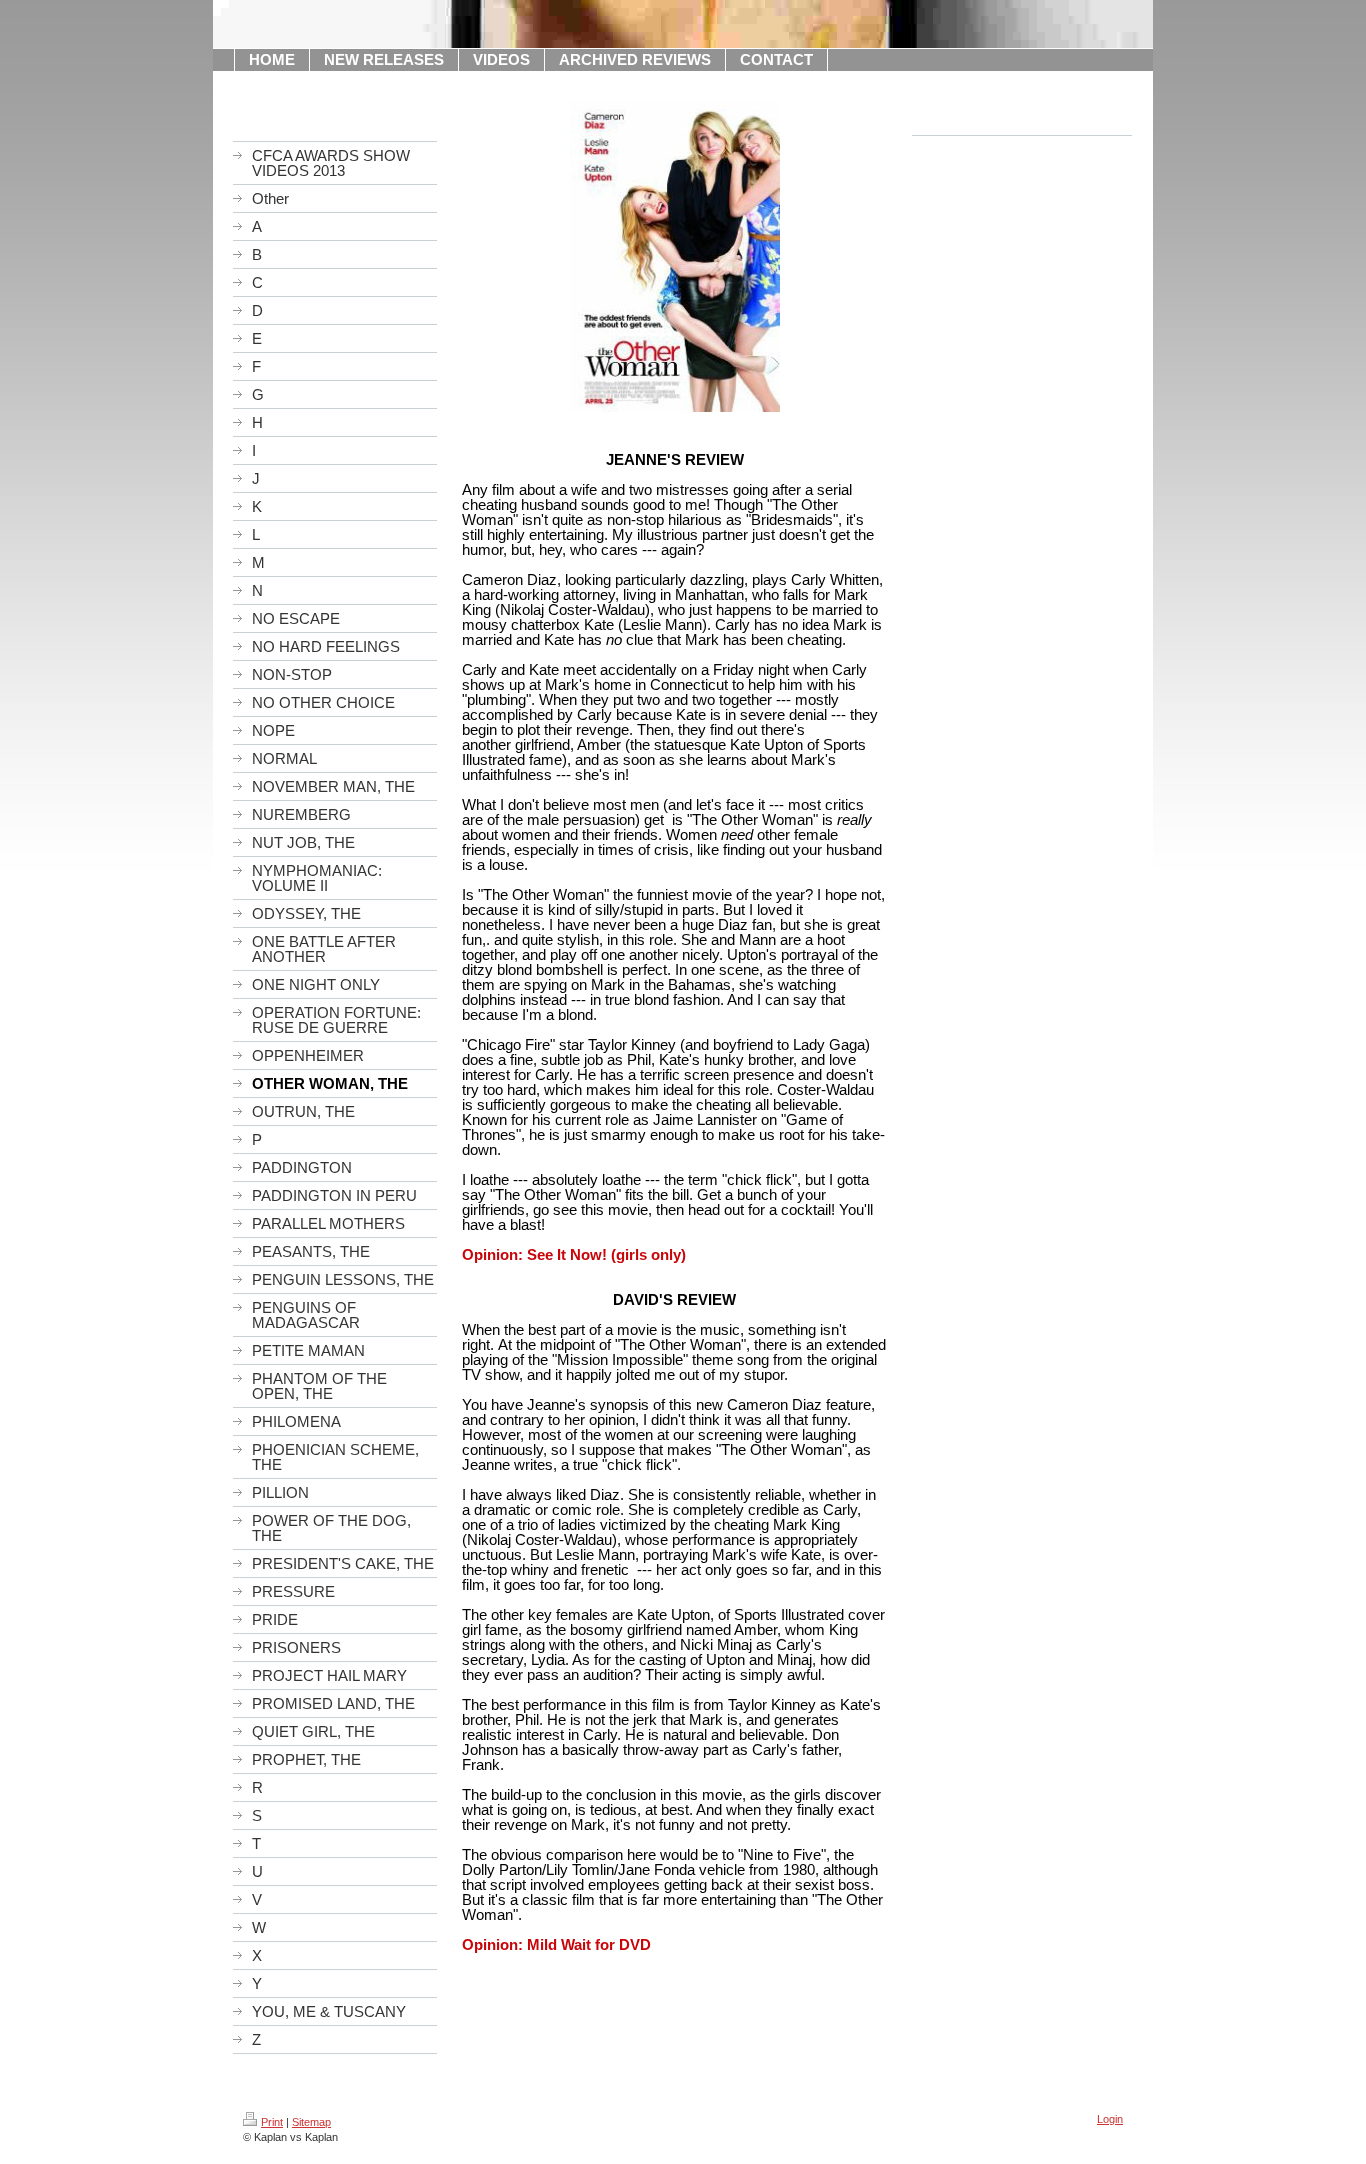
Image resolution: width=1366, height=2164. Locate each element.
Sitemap (311, 2122)
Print (272, 2122)
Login (1110, 2119)
